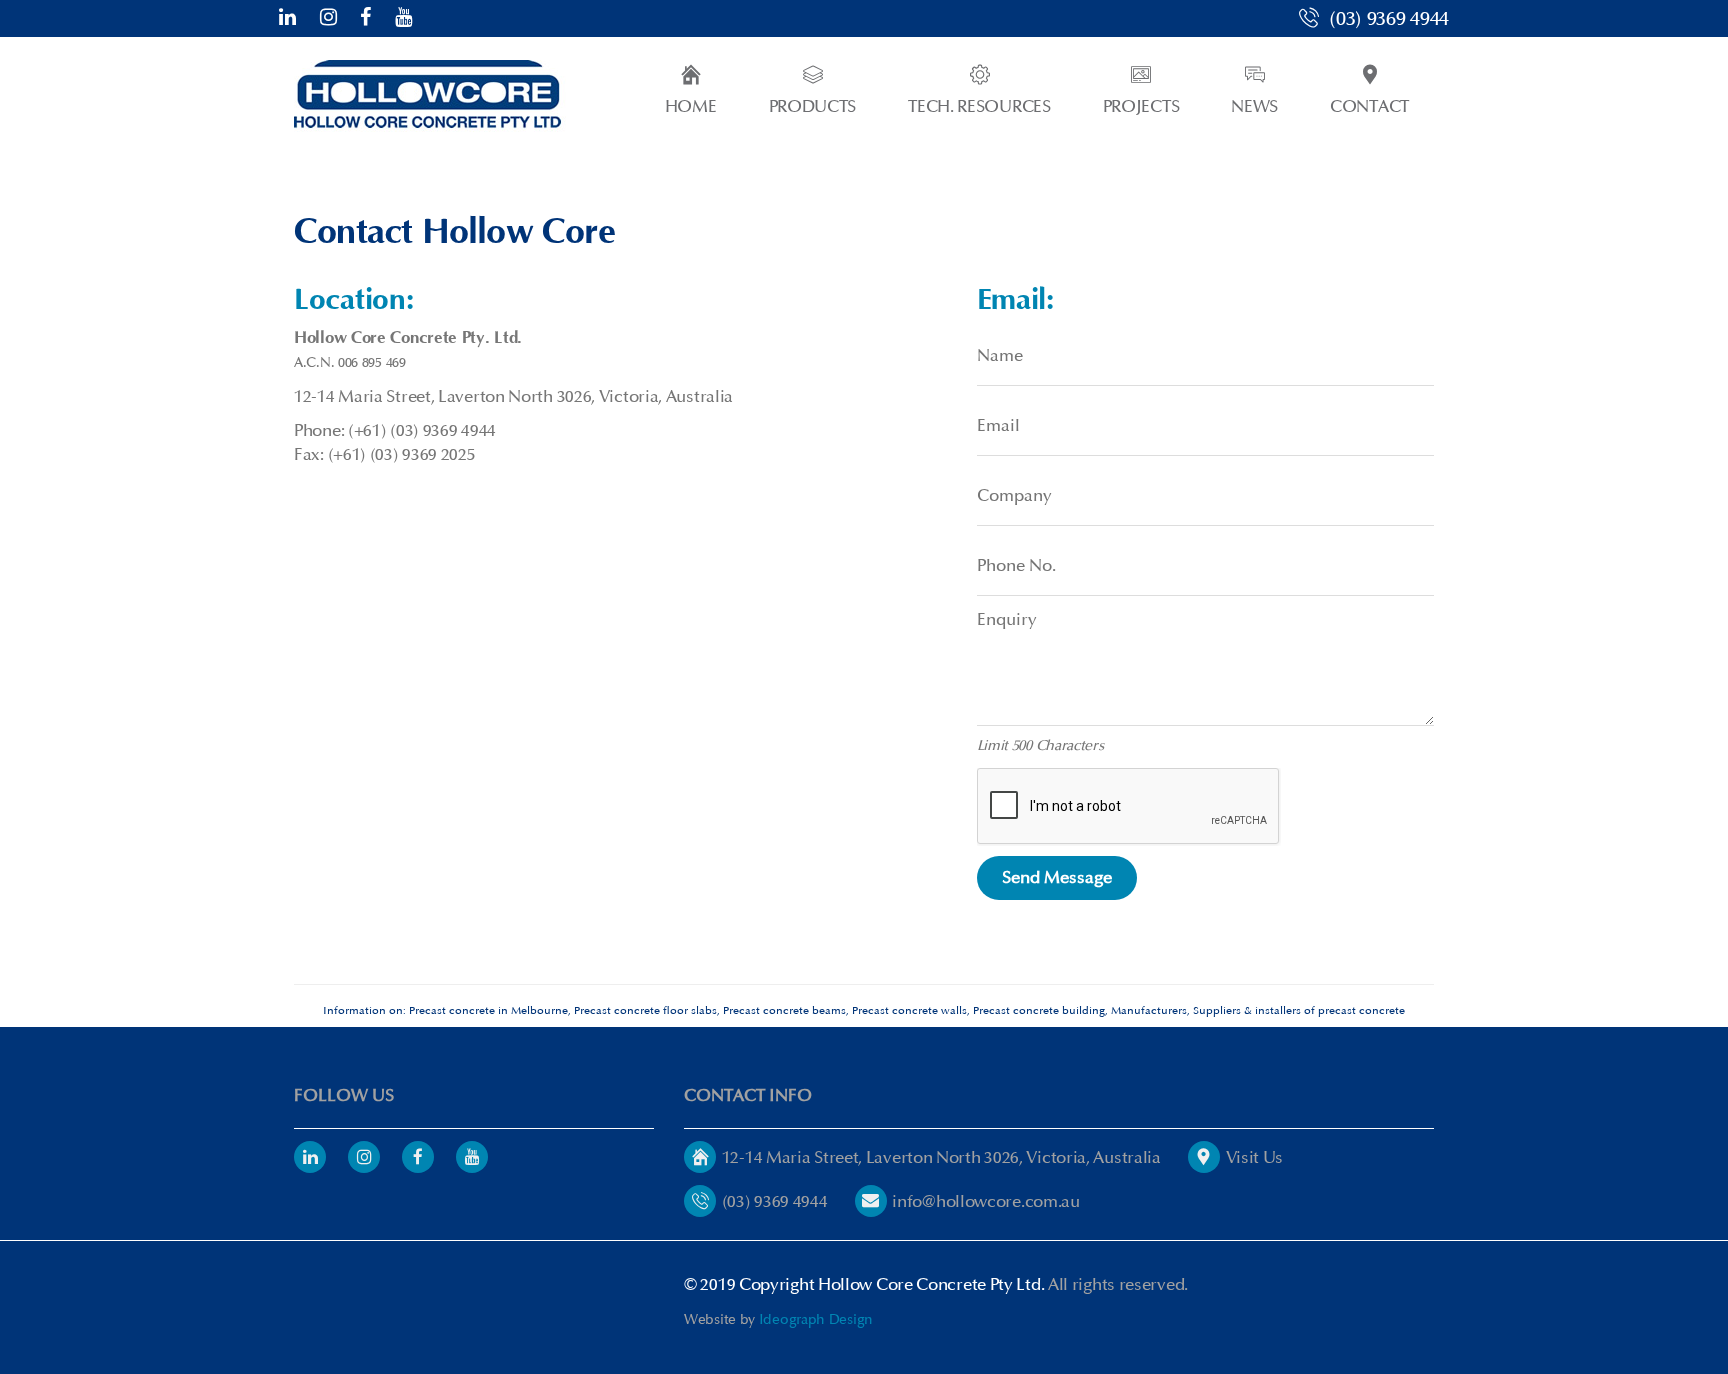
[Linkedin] (310, 1157)
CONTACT (1369, 106)
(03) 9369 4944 (1386, 19)
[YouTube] (403, 18)
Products (813, 106)
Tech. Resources (979, 106)
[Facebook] (365, 18)
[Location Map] (700, 1157)
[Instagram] (328, 18)
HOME (691, 106)
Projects (1141, 106)
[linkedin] (287, 18)
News (1254, 106)
